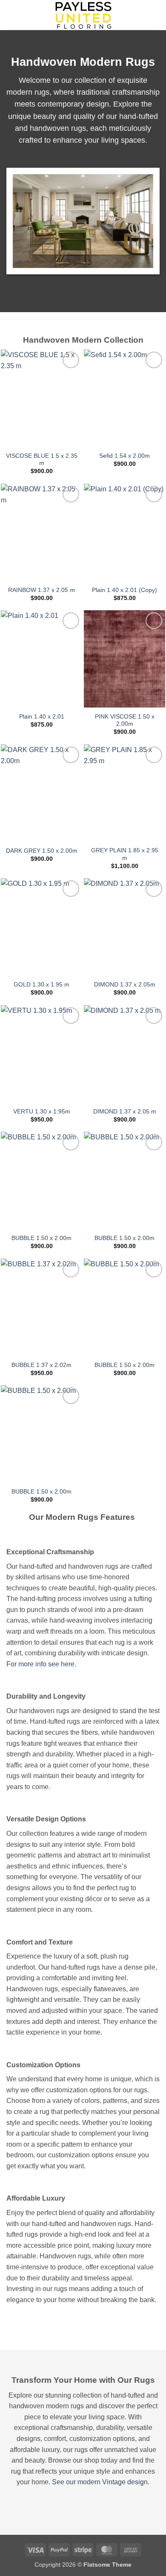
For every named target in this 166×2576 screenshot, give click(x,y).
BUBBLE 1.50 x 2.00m (41, 1238)
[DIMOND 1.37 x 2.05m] (124, 927)
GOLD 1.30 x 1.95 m (41, 985)
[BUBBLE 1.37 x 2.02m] (41, 1307)
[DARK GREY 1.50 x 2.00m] (41, 793)
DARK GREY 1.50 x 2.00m (42, 851)
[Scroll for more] (83, 2331)
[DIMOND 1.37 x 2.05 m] (124, 1054)
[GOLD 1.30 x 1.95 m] (41, 927)
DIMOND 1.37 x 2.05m (125, 985)
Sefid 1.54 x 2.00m (124, 456)
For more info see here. (41, 1664)
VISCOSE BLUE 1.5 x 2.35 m (42, 460)
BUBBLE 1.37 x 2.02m (41, 1365)
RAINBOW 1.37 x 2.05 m (41, 590)
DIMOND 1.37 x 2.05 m (125, 1112)
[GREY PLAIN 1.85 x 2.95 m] (124, 793)
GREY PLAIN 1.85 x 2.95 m (125, 854)
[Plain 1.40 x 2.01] (41, 659)
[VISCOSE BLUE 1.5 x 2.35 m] (41, 398)
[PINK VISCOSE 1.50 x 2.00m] (124, 659)
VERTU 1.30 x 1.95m (42, 1112)
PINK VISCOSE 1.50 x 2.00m (125, 720)
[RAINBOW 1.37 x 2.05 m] (41, 532)
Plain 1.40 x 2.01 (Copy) (124, 590)
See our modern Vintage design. (101, 2482)
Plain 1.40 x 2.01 (42, 717)
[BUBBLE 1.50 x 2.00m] (41, 1180)
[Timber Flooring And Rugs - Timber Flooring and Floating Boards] (83, 15)
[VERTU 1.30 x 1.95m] (41, 1054)
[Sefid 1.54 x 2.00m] (124, 398)
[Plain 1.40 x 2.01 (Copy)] (124, 532)
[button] (11, 15)
